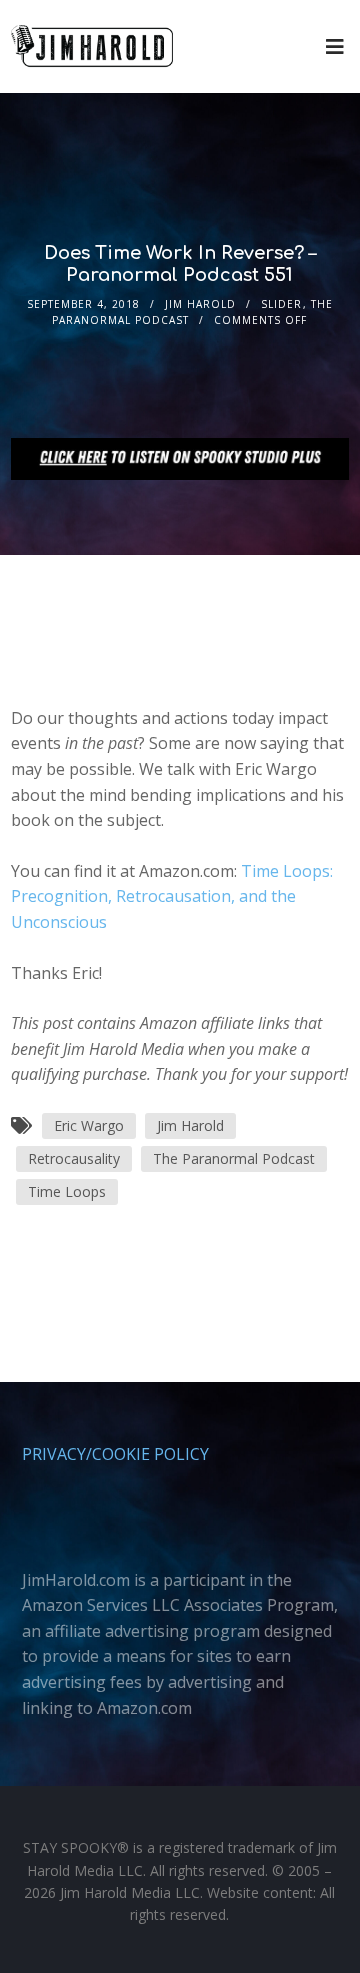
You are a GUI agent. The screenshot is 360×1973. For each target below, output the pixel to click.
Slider (281, 304)
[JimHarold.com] (92, 46)
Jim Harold (200, 304)
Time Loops (67, 1191)
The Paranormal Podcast (234, 1158)
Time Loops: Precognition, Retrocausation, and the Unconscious (172, 896)
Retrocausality (74, 1158)
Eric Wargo (89, 1125)
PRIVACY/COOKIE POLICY (115, 1454)
